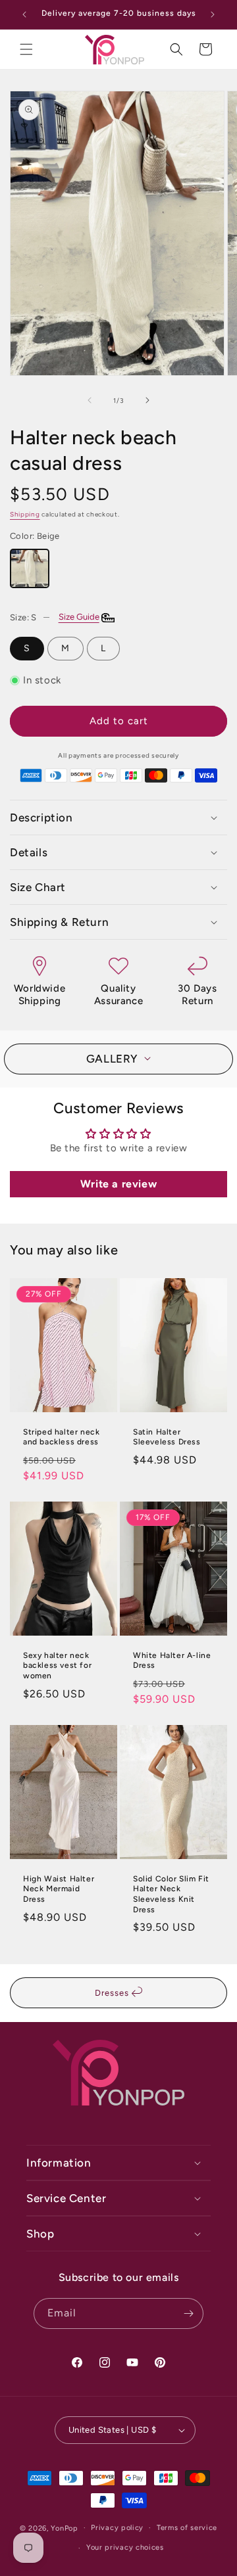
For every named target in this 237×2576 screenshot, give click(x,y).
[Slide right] (147, 400)
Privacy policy (117, 2528)
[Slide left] (90, 400)
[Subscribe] (188, 2313)
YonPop (64, 2528)
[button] (26, 49)
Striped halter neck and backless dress (61, 1437)
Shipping (25, 514)
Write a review (118, 1184)
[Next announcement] (213, 14)
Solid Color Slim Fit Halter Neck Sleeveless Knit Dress (171, 1894)
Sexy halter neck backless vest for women (57, 1666)
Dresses (113, 1993)
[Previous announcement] (24, 14)
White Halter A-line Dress (172, 1661)
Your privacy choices (125, 2547)
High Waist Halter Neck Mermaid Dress (59, 1889)
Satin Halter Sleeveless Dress (167, 1437)
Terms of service (187, 2528)
